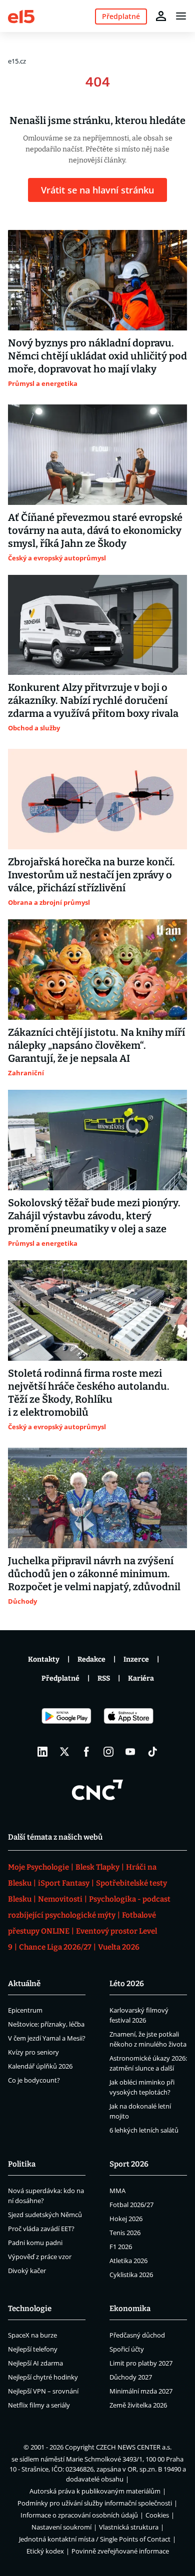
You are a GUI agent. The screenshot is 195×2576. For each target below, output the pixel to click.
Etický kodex (45, 2551)
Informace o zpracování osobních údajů (79, 2515)
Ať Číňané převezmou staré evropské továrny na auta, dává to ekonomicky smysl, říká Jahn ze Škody (95, 530)
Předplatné (60, 1678)
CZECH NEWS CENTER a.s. (134, 2447)
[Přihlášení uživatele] (161, 16)
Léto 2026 (127, 1984)
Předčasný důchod (137, 2335)
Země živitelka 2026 (138, 2405)
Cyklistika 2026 (131, 2275)
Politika (22, 2164)
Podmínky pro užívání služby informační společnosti (95, 2503)
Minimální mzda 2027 (141, 2391)
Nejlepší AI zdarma (35, 2363)
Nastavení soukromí (61, 2527)
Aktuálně (24, 1984)
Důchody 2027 (131, 2377)
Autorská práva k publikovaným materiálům (95, 2491)
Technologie (30, 2309)
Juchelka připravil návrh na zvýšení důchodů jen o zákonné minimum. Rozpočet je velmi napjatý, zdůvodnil (94, 1574)
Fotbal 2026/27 (131, 2205)
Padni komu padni (35, 2243)
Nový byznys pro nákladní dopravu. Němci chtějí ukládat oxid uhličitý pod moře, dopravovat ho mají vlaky (97, 356)
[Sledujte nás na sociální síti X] (64, 1752)
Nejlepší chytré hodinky (43, 2377)
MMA (117, 2191)
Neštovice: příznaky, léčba (46, 2024)
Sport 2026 (129, 2164)
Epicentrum (25, 2010)
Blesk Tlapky (97, 1867)
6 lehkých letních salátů (144, 2130)
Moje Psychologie (38, 1867)
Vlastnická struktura (129, 2527)
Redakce (91, 1659)
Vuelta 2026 (119, 1947)
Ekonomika (130, 2309)
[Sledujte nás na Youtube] (130, 1752)
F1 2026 (121, 2247)
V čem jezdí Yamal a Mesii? (47, 2038)
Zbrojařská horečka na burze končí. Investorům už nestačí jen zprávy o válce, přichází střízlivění (91, 875)
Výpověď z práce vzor (40, 2257)
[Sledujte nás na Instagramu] (108, 1752)
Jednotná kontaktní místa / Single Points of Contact (95, 2539)
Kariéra (141, 1678)
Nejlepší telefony (33, 2349)
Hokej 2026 (126, 2219)
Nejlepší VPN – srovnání (43, 2391)
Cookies (157, 2515)
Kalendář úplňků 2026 (40, 2066)
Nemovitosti (60, 1899)
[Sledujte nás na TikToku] (152, 1752)
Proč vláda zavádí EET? (41, 2229)
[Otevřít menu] (181, 16)
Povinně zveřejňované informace (120, 2551)
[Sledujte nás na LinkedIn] (42, 1752)
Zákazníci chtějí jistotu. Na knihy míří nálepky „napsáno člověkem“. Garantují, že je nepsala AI (96, 1045)
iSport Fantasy (64, 1883)
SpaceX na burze (32, 2335)
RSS (104, 1678)
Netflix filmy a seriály (39, 2405)
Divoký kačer (27, 2271)
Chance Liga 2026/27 (55, 1947)
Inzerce (136, 1659)
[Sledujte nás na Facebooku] (86, 1752)
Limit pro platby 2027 (141, 2363)
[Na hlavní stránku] (21, 16)
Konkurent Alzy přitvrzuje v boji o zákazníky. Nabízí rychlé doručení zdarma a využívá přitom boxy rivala (93, 700)
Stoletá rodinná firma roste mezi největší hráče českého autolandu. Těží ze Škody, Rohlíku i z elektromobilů (89, 1393)
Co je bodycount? (34, 2080)
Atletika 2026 (128, 2261)
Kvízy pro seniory (33, 2052)
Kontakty (44, 1659)
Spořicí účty (127, 2349)
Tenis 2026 (125, 2233)
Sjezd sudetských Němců (45, 2215)
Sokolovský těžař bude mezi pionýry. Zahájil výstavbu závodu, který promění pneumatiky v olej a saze (94, 1216)
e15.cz (17, 61)
